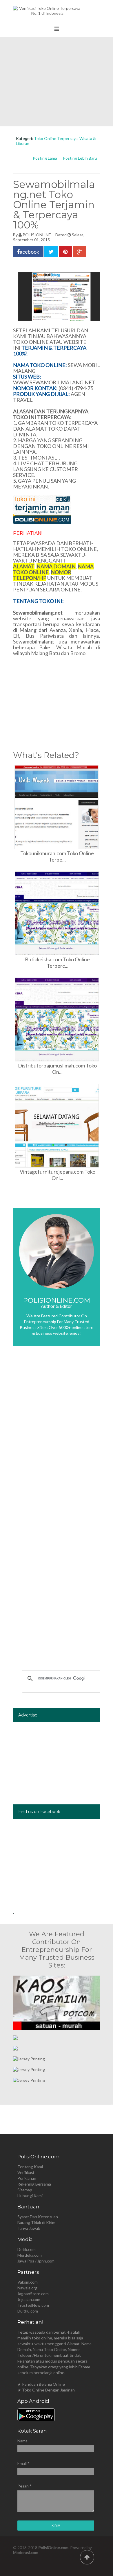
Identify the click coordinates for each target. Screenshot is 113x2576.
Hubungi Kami (30, 2196)
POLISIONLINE (37, 235)
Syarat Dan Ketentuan (38, 2217)
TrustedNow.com (33, 2305)
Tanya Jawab (29, 2228)
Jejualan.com (29, 2299)
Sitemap (25, 2190)
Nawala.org (27, 2288)
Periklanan (27, 2178)
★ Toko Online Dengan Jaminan (46, 2390)
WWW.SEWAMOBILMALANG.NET (54, 382)
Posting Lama (45, 158)
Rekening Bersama (34, 2184)
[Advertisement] (57, 82)
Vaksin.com (28, 2282)
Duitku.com (28, 2311)
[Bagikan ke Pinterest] (65, 252)
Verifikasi (26, 2172)
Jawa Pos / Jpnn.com (36, 2261)
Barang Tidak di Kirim (36, 2222)
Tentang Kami (30, 2167)
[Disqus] (57, 1437)
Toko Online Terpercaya (56, 138)
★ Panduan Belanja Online (41, 2384)
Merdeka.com (30, 2255)
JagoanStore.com (33, 2294)
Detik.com (27, 2249)
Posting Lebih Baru (80, 158)
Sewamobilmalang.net (38, 613)
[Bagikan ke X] (51, 252)
